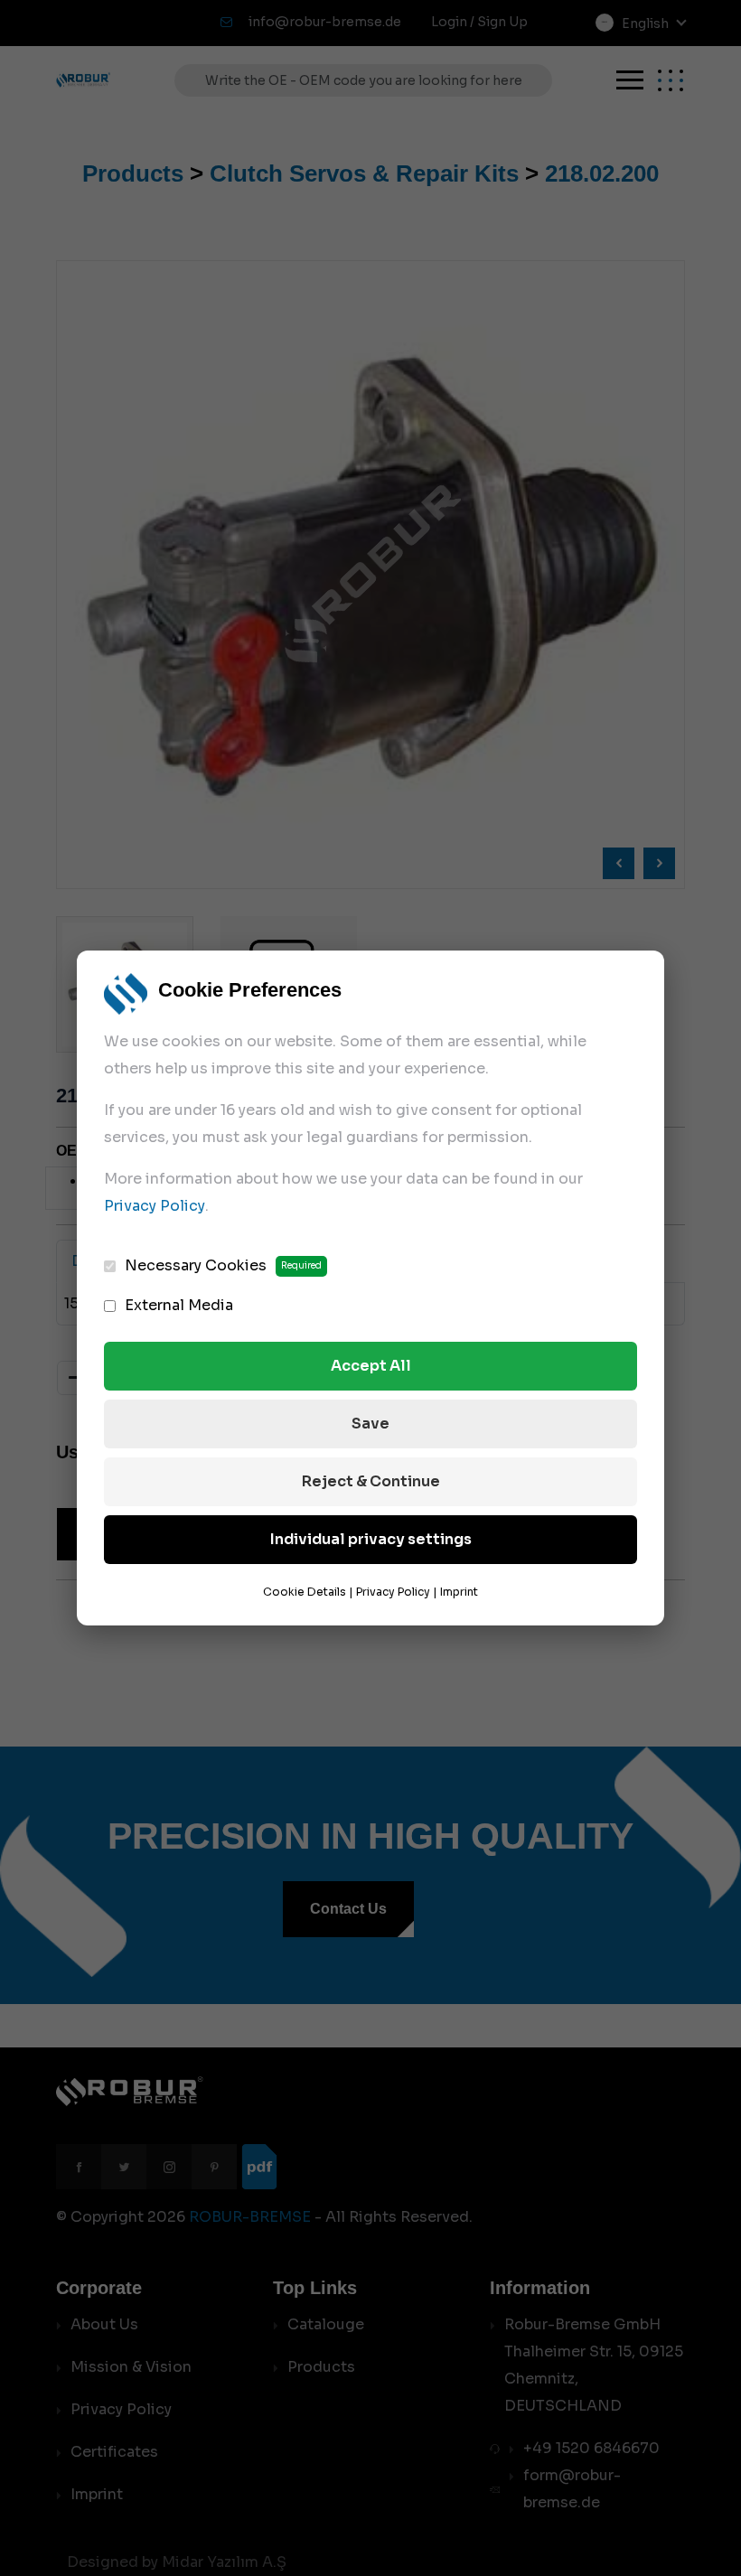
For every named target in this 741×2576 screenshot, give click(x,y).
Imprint (459, 1592)
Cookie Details (305, 1592)
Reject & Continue (371, 1481)
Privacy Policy (155, 1206)
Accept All (371, 1366)
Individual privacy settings (371, 1539)
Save (370, 1424)
